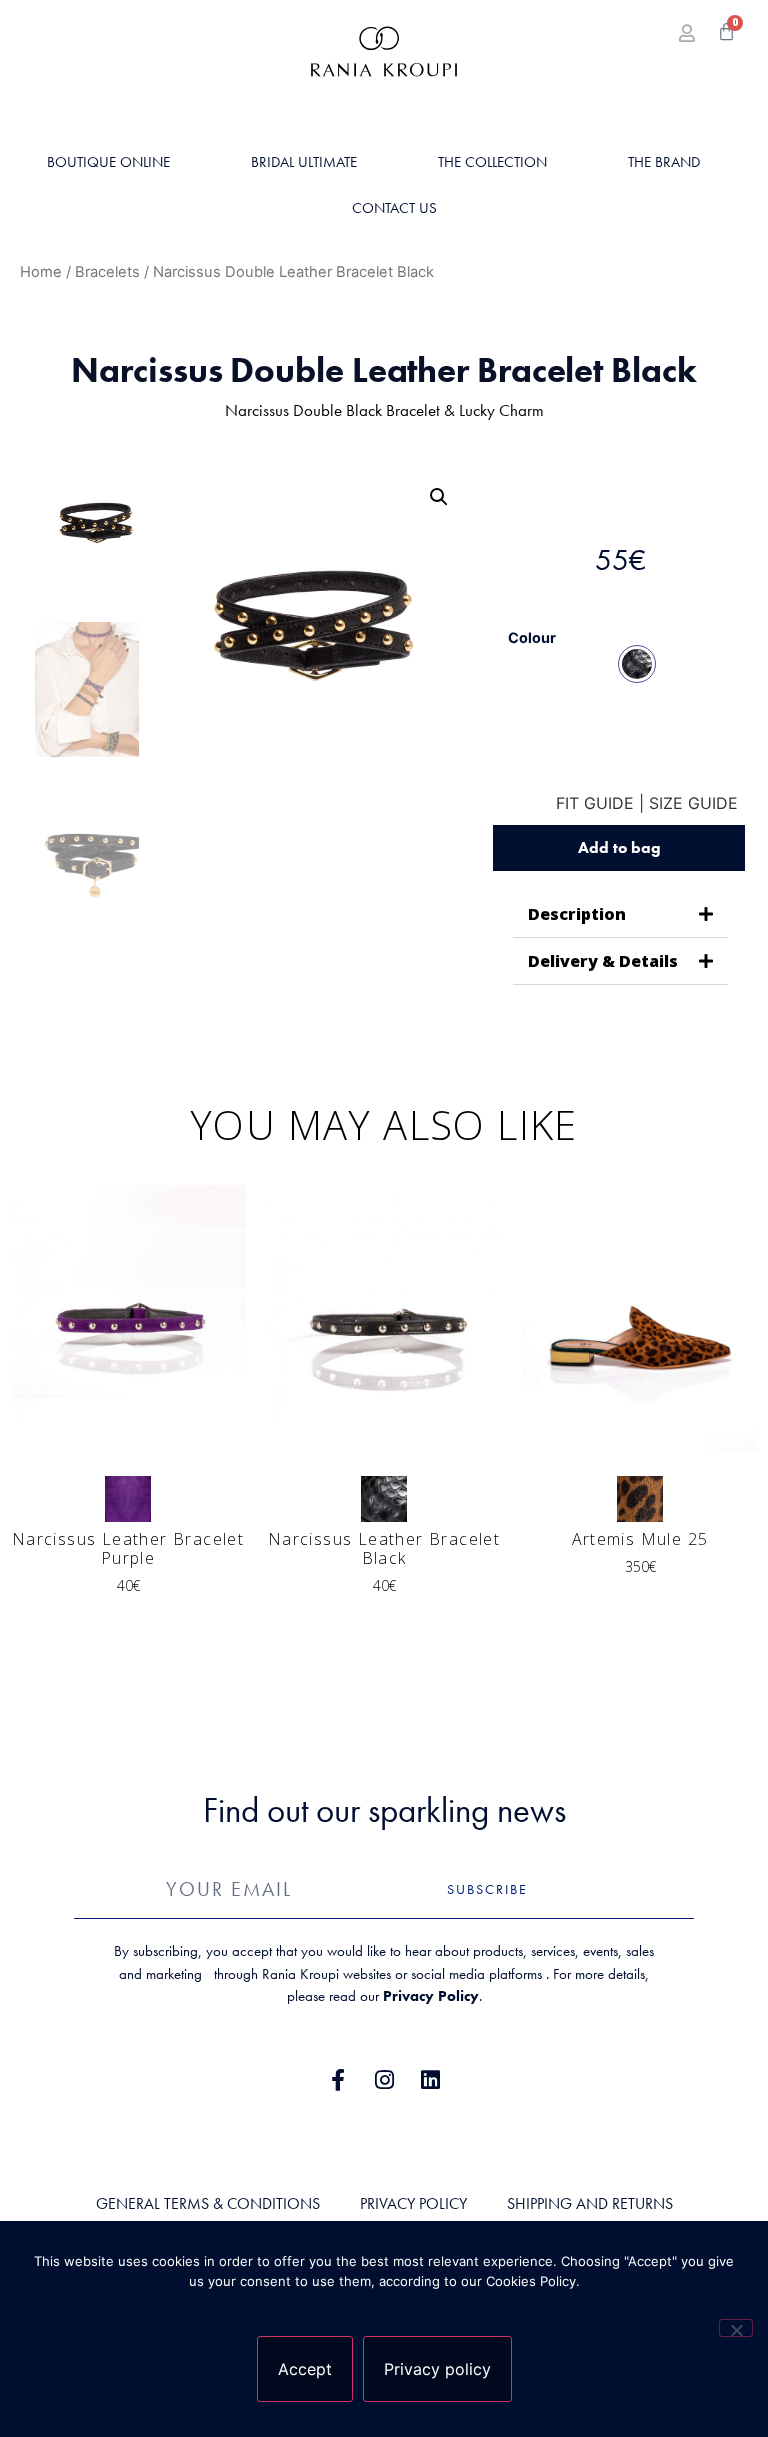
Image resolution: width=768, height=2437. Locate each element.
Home (41, 272)
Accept (305, 2369)
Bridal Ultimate (304, 162)
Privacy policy (437, 2369)
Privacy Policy (431, 1996)
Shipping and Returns (590, 2203)
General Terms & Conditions (208, 2203)
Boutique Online (108, 162)
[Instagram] (384, 2080)
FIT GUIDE (595, 803)
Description (577, 914)
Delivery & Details (603, 961)
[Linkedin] (430, 2080)
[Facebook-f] (338, 2080)
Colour (532, 638)
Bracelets (107, 272)
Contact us (394, 208)
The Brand (664, 162)
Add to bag (619, 847)
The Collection (492, 162)
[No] (736, 2328)
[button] (439, 497)
